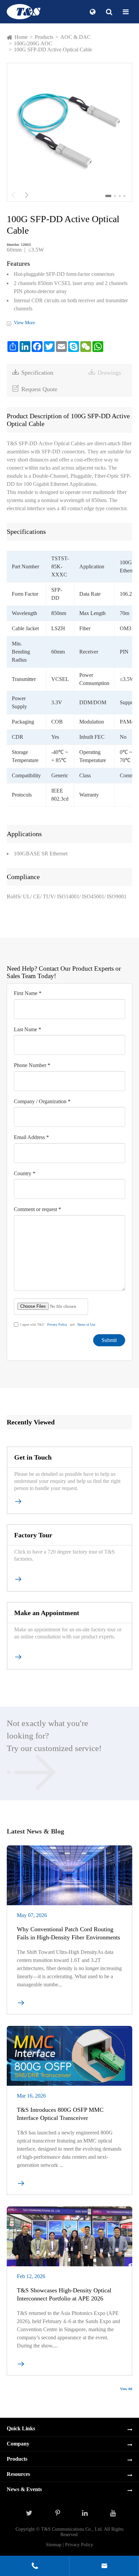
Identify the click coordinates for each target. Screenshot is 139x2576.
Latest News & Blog (35, 1831)
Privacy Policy (57, 1325)
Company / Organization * (42, 1101)
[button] (108, 196)
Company (18, 2444)
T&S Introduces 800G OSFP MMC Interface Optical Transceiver (60, 2114)
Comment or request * (37, 1209)
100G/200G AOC (33, 43)
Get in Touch (33, 1457)
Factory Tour (33, 1535)
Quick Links (21, 2428)
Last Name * (27, 1029)
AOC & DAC (76, 37)
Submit (109, 1340)
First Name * (28, 993)
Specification (33, 372)
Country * (25, 1173)
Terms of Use (86, 1325)
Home (21, 37)
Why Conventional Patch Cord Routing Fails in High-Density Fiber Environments (68, 1933)
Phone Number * (32, 1065)
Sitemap (54, 2545)
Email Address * (31, 1137)
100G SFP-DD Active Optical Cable (53, 50)
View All (126, 2389)
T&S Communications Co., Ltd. (73, 2529)
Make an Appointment (47, 1613)
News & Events (24, 2489)
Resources (18, 2474)
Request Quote (35, 389)
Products (44, 37)
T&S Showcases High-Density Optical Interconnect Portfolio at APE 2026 (64, 2294)
